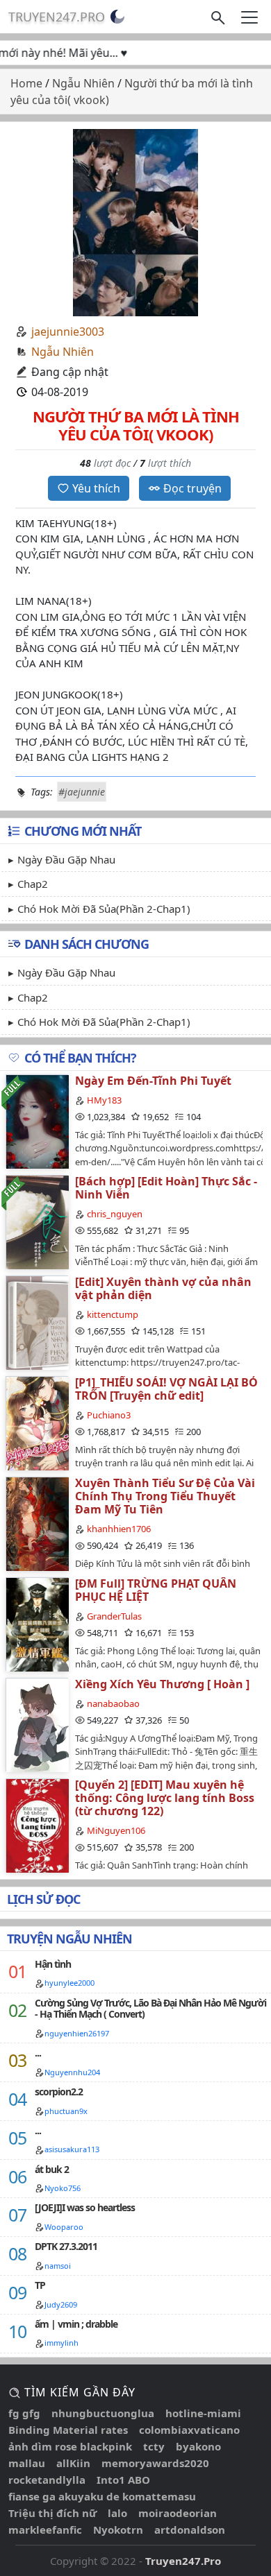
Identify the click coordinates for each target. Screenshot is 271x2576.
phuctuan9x (66, 2111)
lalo (117, 2513)
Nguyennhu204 (72, 2072)
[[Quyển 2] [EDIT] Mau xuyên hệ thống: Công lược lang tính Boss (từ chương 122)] (37, 1825)
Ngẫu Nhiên (63, 352)
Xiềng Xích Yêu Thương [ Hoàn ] (162, 1684)
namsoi (58, 2266)
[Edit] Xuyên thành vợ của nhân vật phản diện (163, 1288)
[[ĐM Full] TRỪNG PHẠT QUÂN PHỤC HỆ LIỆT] (37, 1624)
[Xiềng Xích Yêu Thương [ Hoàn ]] (37, 1725)
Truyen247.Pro (57, 17)
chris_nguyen (115, 1214)
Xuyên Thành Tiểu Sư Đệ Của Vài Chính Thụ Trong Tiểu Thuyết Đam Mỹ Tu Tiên (165, 1496)
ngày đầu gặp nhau (66, 859)
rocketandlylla (47, 2480)
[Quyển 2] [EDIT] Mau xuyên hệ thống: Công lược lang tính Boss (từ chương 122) (165, 1798)
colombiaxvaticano (189, 2430)
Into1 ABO (123, 2480)
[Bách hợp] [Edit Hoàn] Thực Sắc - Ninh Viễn (166, 1188)
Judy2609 (61, 2304)
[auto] (117, 17)
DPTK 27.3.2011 (66, 2246)
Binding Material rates (68, 2430)
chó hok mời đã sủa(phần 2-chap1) (104, 909)
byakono (198, 2446)
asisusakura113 (72, 2149)
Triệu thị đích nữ (52, 2513)
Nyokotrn (118, 2530)
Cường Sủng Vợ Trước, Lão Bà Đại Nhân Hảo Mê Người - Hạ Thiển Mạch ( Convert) (150, 2009)
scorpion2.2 (59, 2092)
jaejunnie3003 (68, 332)
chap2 (33, 884)
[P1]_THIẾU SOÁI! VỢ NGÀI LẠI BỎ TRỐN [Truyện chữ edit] (166, 1389)
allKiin (73, 2463)
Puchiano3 (109, 1415)
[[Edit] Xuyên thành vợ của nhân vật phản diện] (37, 1322)
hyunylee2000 (69, 1983)
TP (40, 2285)
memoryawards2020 (155, 2463)
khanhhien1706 (119, 1529)
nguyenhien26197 (77, 2033)
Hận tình (53, 1964)
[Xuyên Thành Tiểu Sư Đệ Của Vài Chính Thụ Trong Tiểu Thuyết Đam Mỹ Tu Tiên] (37, 1523)
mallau (27, 2463)
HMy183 (104, 1100)
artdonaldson (190, 2530)
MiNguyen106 (116, 1830)
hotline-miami (203, 2413)
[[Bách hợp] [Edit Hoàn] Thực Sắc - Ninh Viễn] (37, 1222)
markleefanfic (45, 2530)
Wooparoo (64, 2227)
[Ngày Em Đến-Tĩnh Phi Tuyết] (37, 1121)
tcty (154, 2446)
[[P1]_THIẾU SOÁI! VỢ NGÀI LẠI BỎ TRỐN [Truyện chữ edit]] (37, 1423)
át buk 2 (52, 2169)
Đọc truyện (192, 488)
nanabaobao (113, 1703)
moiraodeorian (178, 2513)
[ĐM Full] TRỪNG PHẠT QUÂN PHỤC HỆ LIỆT (156, 1590)
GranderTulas (114, 1616)
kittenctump (113, 1314)
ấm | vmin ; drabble (76, 2324)
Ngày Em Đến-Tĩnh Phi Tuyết (153, 1081)
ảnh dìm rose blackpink (70, 2446)
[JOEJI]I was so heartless (85, 2207)
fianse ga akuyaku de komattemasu (102, 2496)
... (38, 2053)
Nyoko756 (63, 2188)
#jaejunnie (82, 792)
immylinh (61, 2343)
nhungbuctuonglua (103, 2413)
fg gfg (24, 2413)
